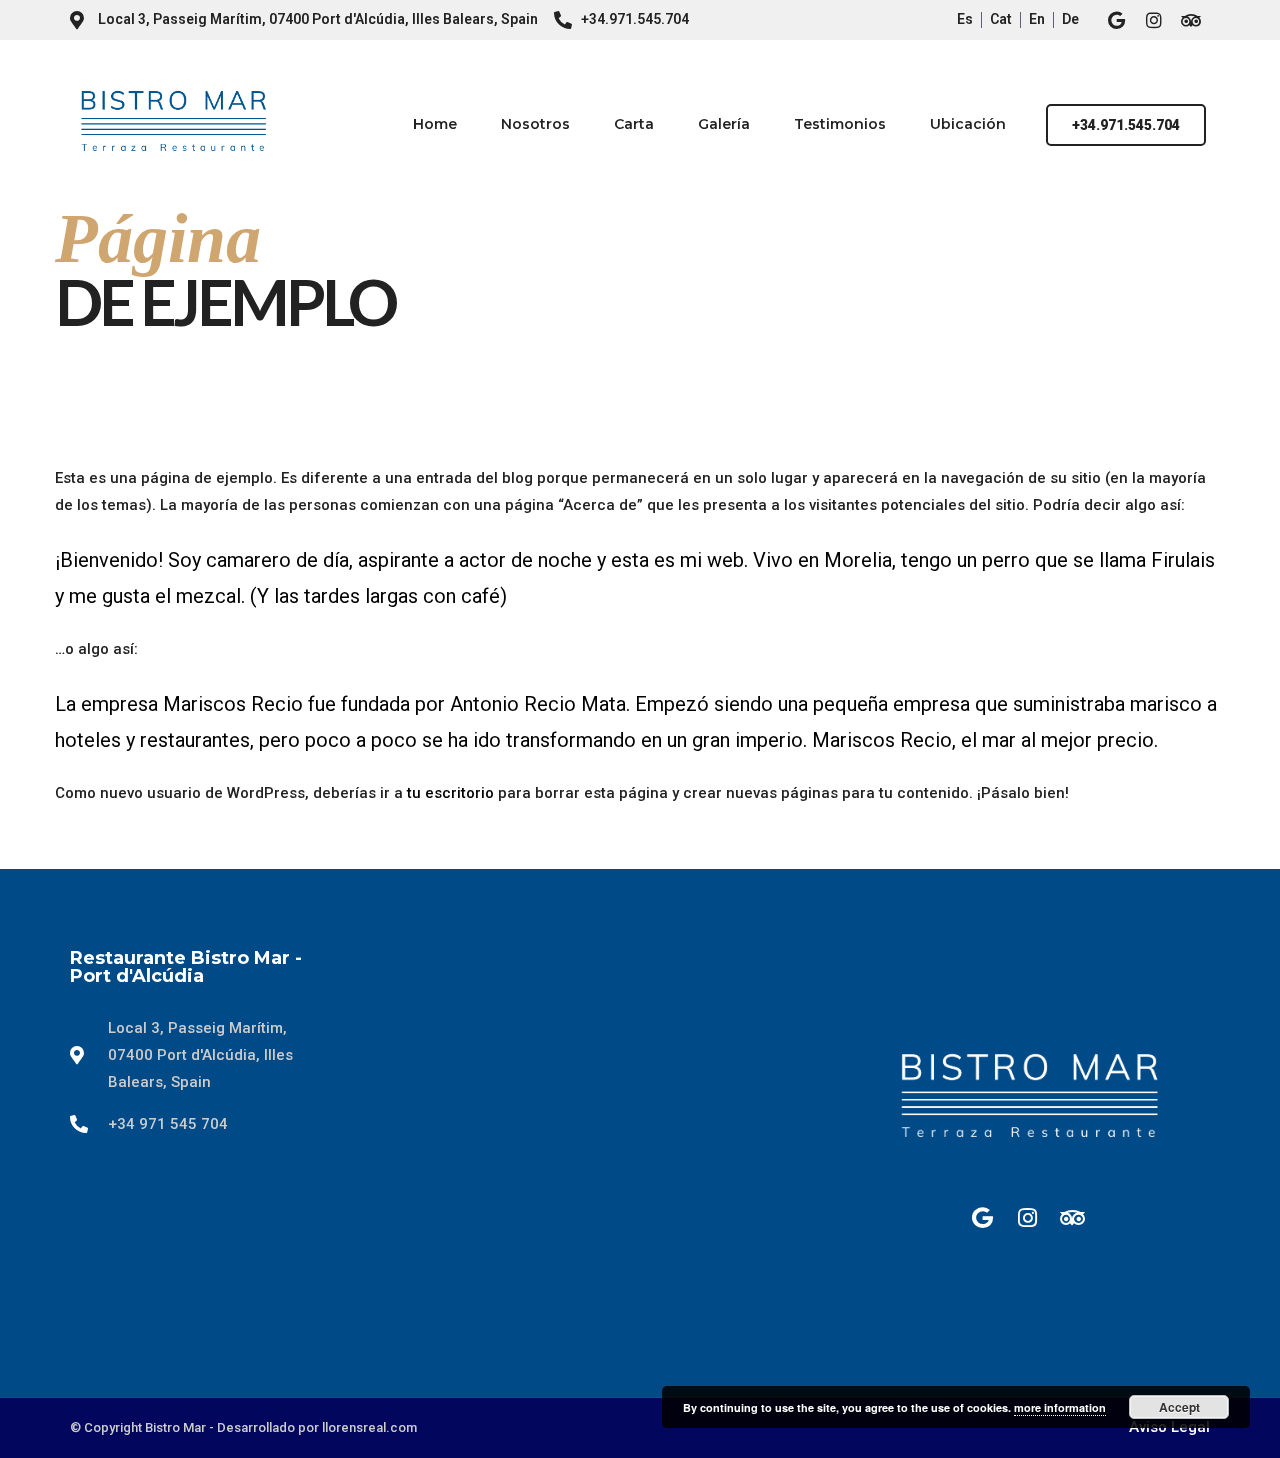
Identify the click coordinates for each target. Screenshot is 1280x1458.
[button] (1126, 125)
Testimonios (840, 124)
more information (1060, 1407)
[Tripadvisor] (1191, 20)
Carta (634, 124)
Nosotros (535, 124)
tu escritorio (450, 793)
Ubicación (968, 124)
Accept (1179, 1407)
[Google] (1117, 20)
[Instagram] (1154, 20)
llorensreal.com (369, 1427)
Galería (724, 124)
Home (435, 124)
